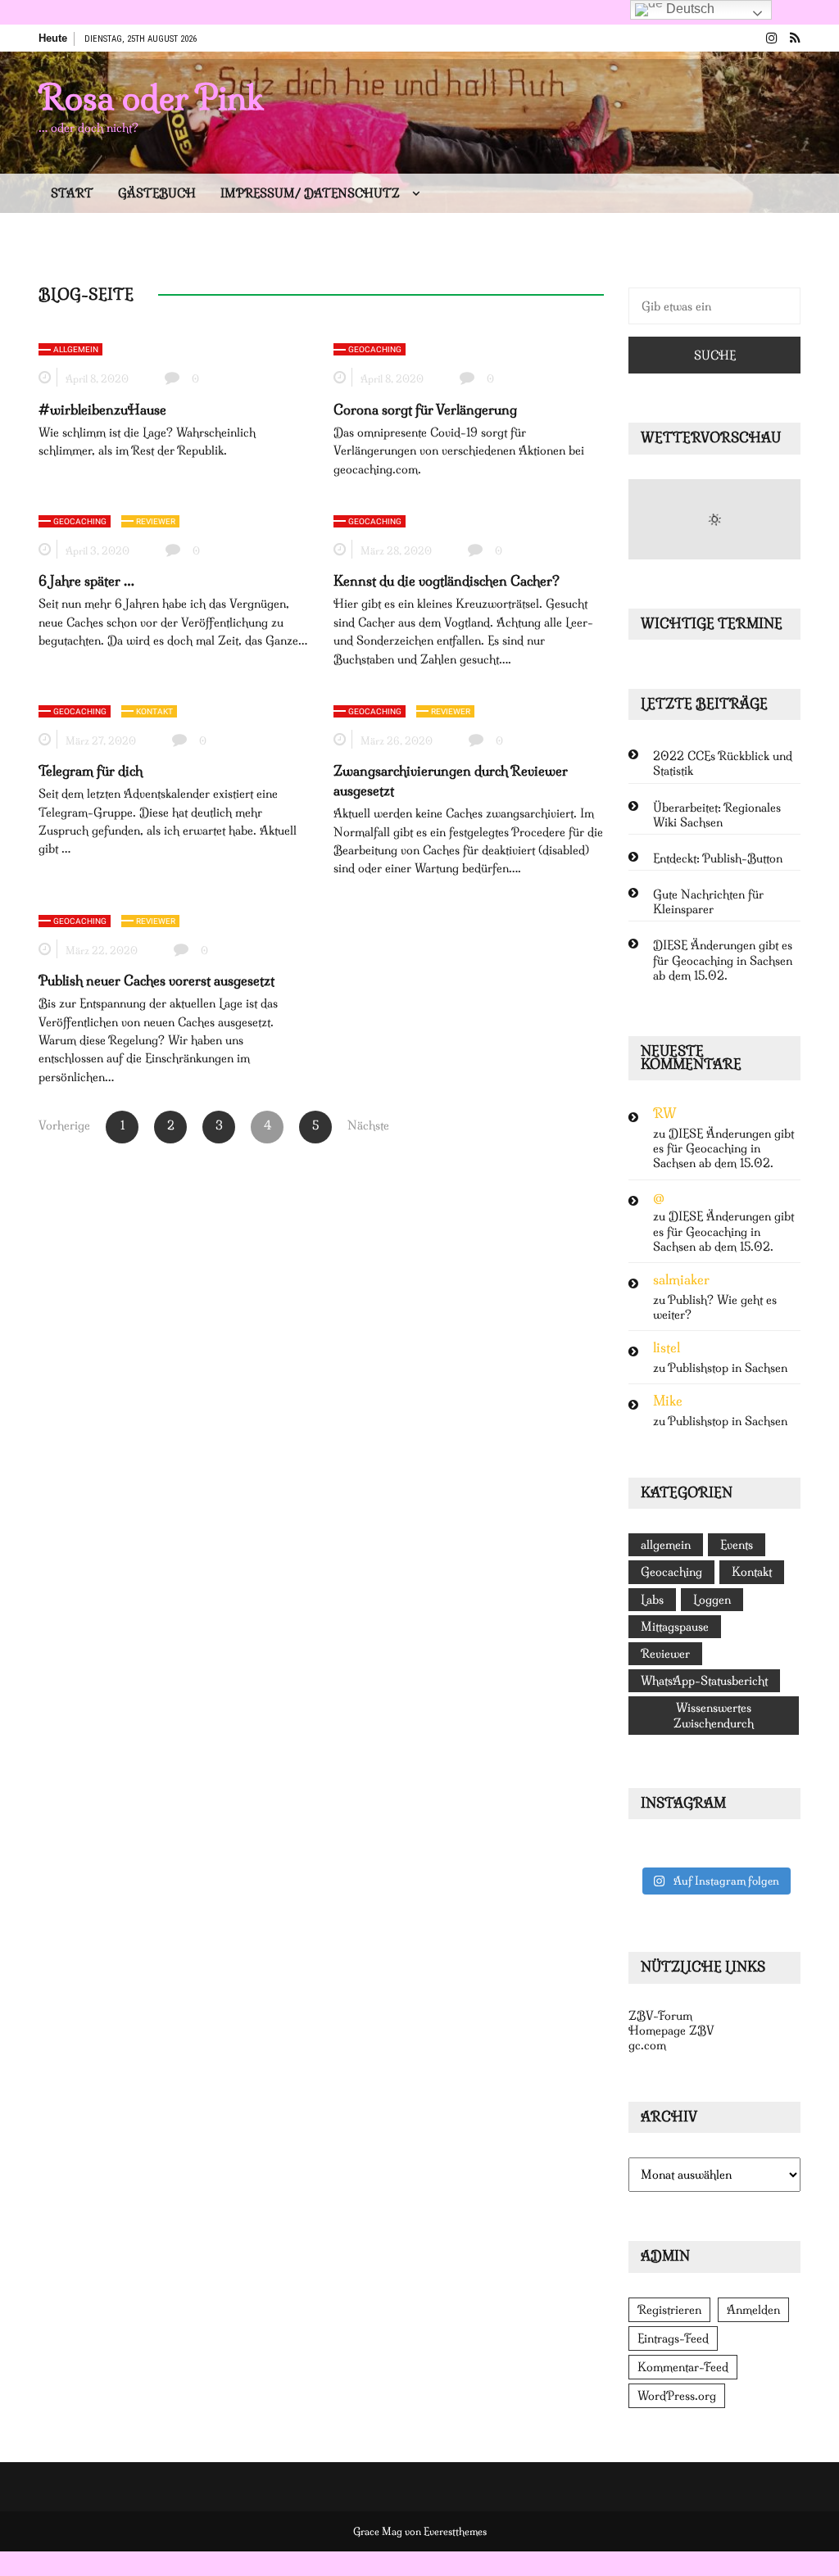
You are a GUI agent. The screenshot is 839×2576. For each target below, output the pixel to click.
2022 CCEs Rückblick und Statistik (723, 763)
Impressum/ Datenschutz (310, 193)
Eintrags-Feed (673, 2338)
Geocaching (375, 349)
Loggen (712, 1600)
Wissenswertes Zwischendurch (714, 1715)
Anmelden (753, 2310)
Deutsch (689, 9)
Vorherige (64, 1125)
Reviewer (156, 521)
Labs (652, 1600)
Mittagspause (675, 1627)
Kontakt (154, 711)
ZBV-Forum (660, 2016)
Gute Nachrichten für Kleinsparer (708, 902)
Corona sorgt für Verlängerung (425, 410)
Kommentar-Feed (683, 2367)
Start (72, 193)
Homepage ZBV (671, 2030)
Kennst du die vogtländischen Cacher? (447, 581)
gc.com (647, 2045)
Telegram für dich (91, 771)
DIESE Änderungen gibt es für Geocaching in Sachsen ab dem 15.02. (723, 960)
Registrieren (669, 2310)
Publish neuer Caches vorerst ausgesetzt (156, 980)
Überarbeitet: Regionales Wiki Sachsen (717, 815)
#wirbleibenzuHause (102, 410)
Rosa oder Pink (151, 97)
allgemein (76, 349)
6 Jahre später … (86, 581)
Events (737, 1545)
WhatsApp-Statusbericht (704, 1681)
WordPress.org (677, 2396)
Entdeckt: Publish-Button (718, 858)
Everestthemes (455, 2531)
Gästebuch (157, 193)
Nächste (364, 1125)
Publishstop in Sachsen (728, 1368)
